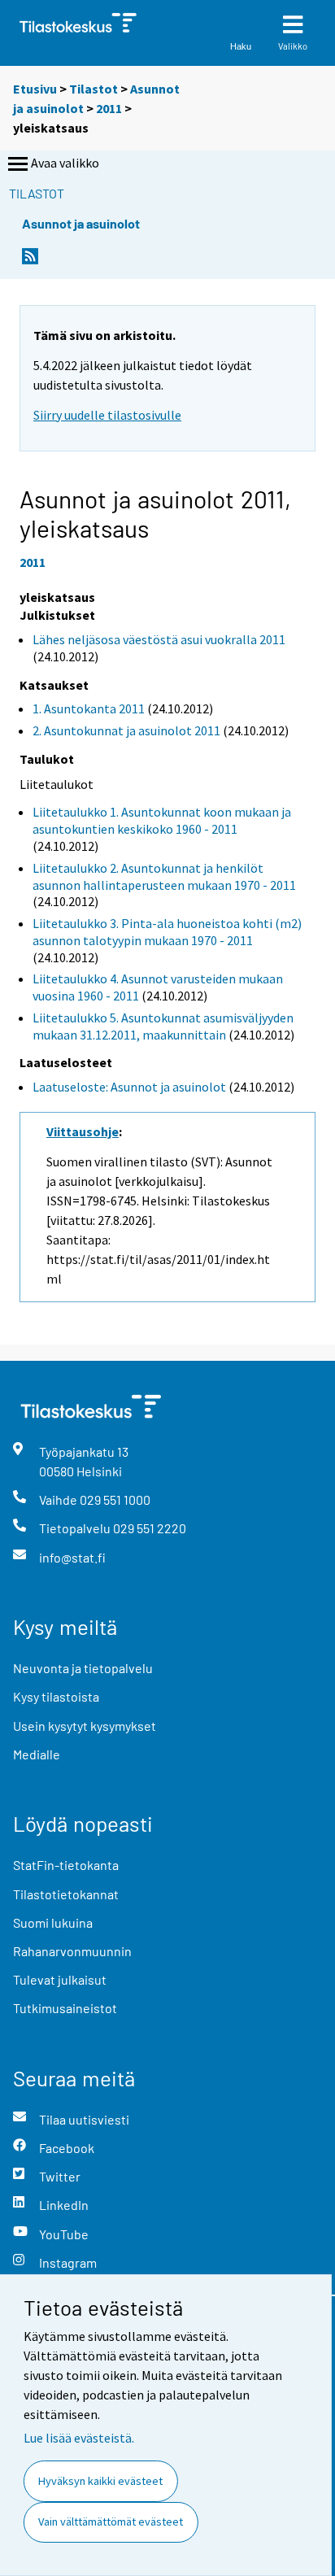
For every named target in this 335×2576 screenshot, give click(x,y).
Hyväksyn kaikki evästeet (100, 2481)
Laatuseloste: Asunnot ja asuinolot (129, 1087)
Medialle (37, 1754)
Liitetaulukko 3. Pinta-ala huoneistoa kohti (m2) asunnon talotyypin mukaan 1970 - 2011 (167, 932)
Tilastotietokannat (66, 1894)
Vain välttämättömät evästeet (111, 2522)
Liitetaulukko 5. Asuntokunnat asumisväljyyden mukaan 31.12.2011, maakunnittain (163, 1026)
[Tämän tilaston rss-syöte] (30, 261)
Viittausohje (83, 1131)
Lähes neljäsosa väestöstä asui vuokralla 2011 (159, 639)
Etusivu (35, 89)
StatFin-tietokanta (66, 1865)
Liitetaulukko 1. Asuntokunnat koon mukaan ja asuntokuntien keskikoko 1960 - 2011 (162, 820)
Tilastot (94, 89)
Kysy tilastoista (56, 1696)
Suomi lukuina (53, 1922)
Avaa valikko (65, 163)
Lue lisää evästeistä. (79, 2438)
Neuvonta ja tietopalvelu (83, 1668)
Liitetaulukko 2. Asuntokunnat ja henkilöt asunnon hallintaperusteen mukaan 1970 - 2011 (164, 876)
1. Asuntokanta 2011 (89, 708)
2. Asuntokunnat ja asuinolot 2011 (126, 730)
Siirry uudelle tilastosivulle (107, 415)
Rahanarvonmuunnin (72, 1951)
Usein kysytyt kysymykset (85, 1726)
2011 (109, 108)
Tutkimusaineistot (65, 2008)
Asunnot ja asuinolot (81, 223)
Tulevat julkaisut (60, 1979)
